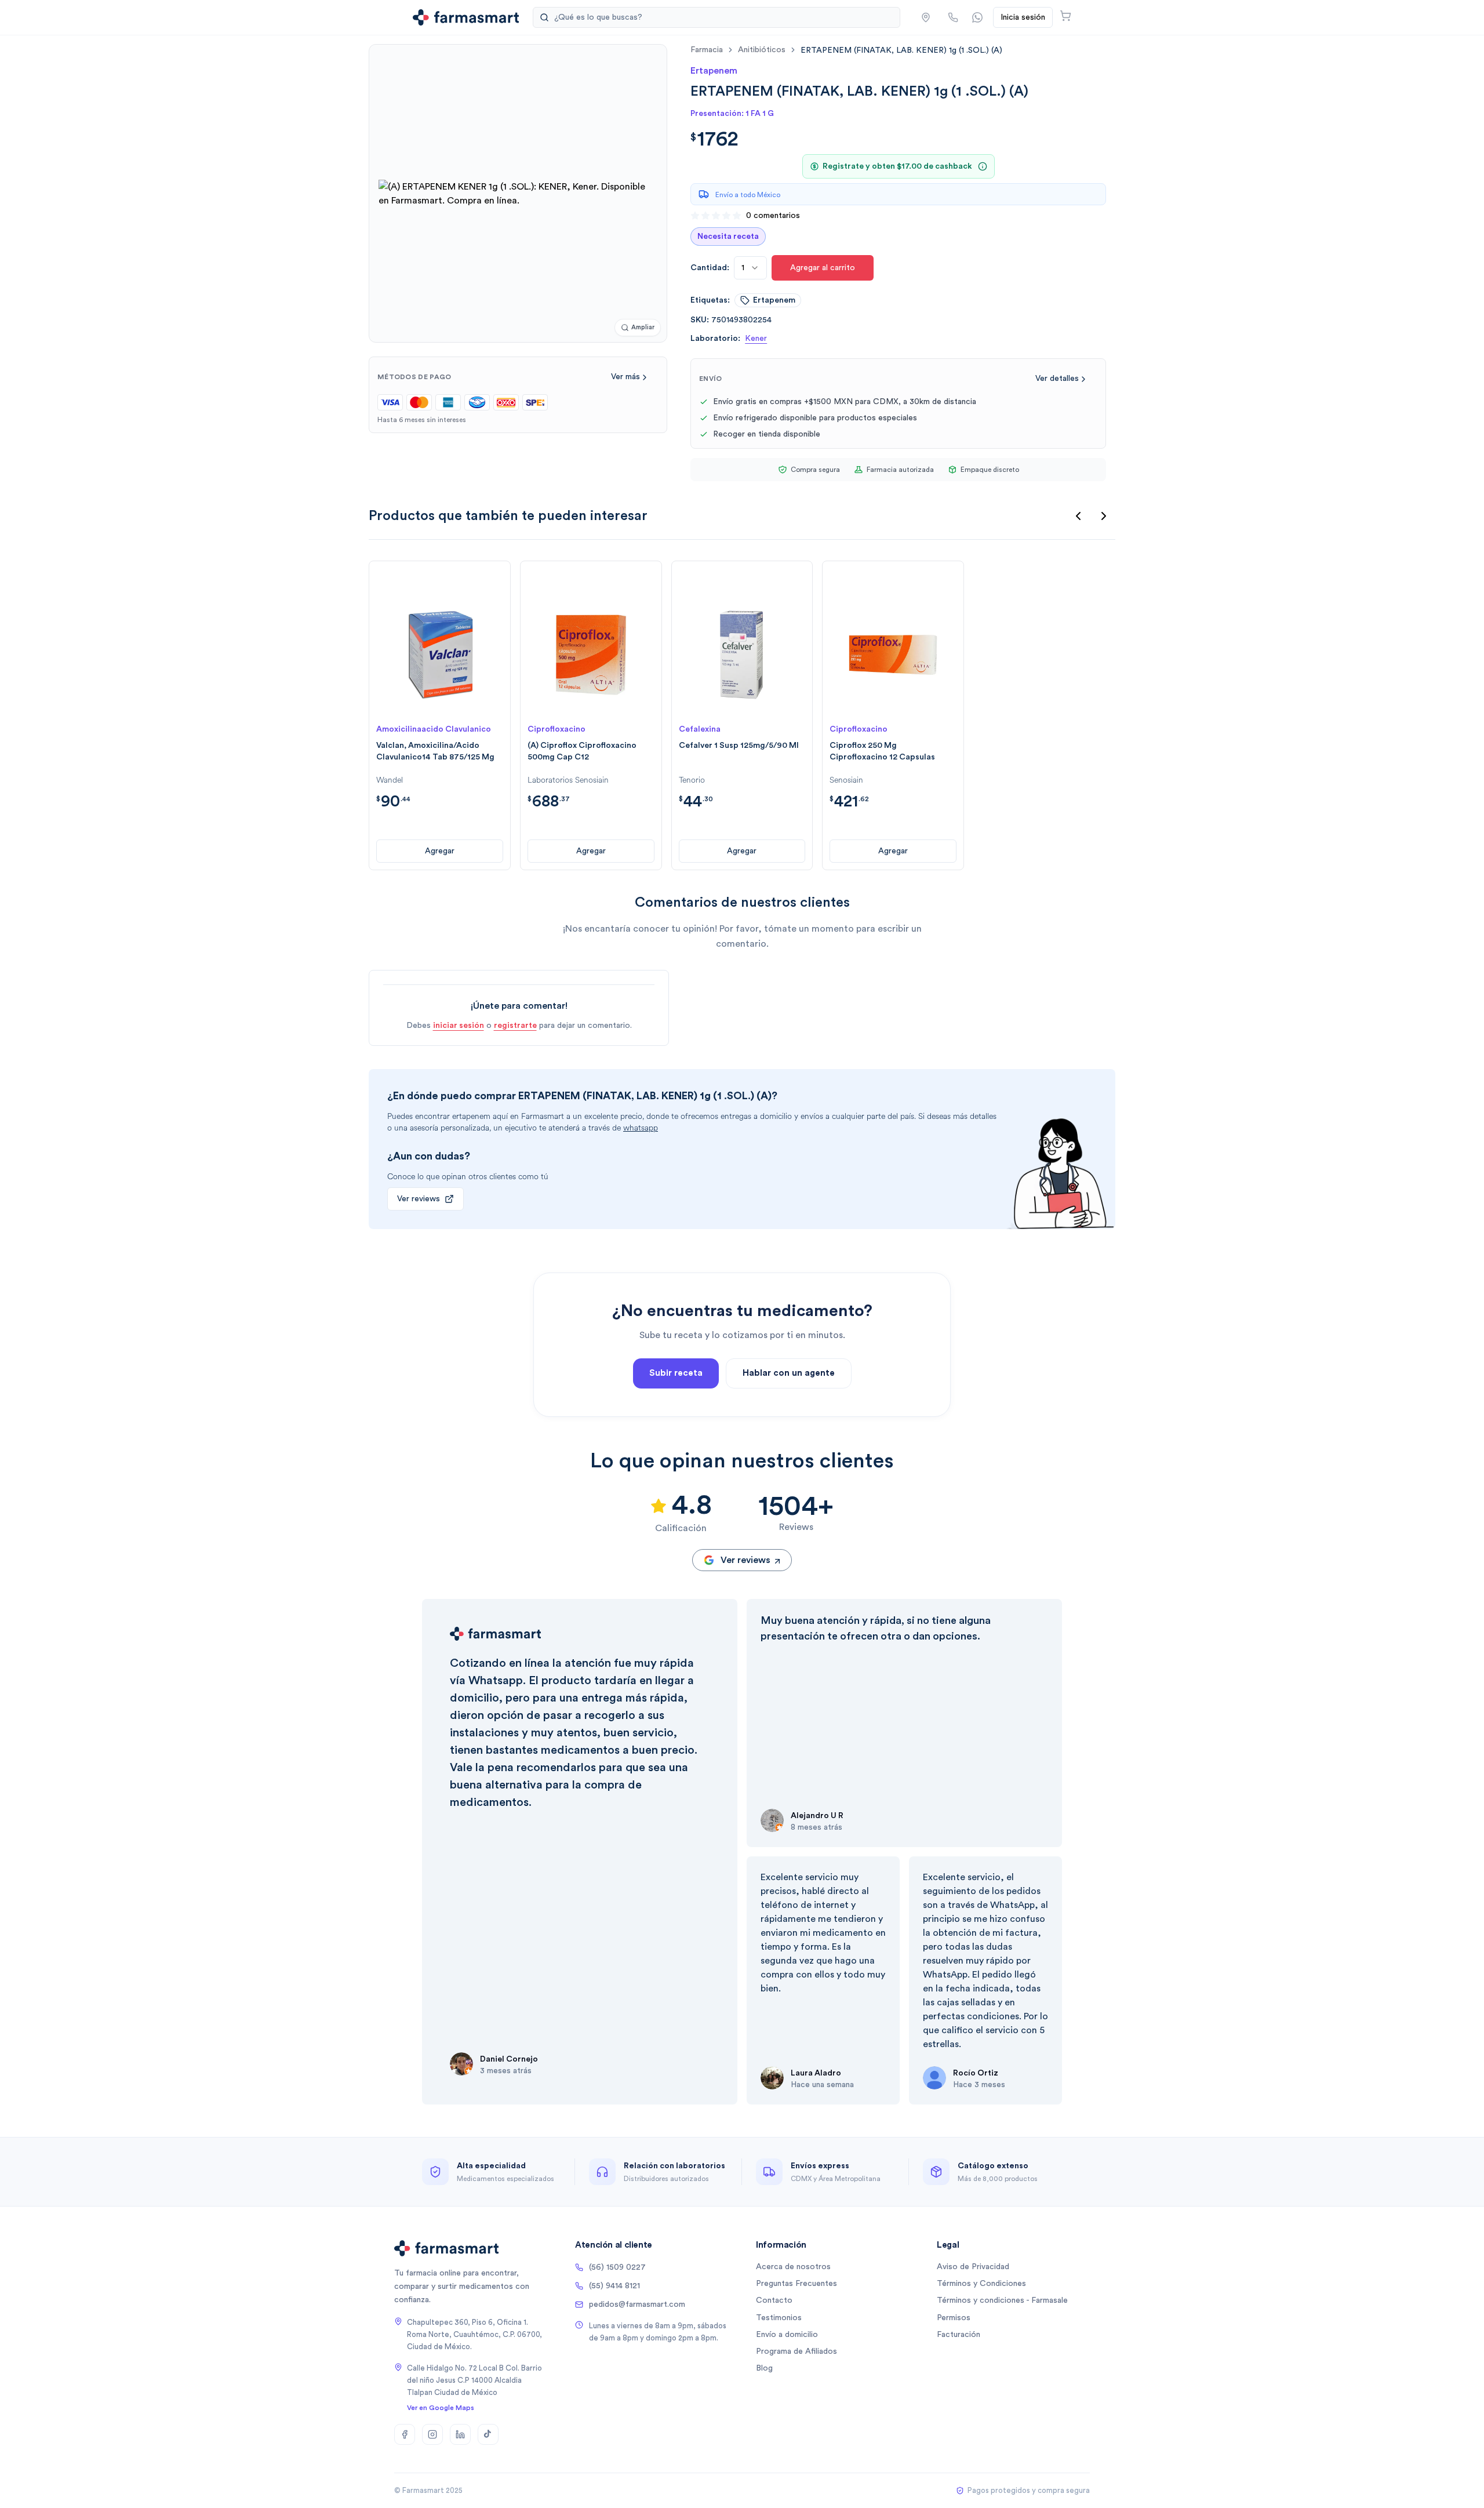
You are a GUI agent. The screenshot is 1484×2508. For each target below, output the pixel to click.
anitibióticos (762, 50)
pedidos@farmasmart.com (637, 2305)
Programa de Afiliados (796, 2351)
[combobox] (750, 268)
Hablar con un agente (789, 1373)
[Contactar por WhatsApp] (977, 17)
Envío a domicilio (787, 2335)
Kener (756, 339)
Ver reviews (419, 1199)
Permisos (954, 2318)
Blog (764, 2368)
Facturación (959, 2335)
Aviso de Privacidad (973, 2267)
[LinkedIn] (460, 2434)
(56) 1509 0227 (617, 2267)
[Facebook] (405, 2434)
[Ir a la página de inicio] (466, 17)
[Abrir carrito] (1065, 16)
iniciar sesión (459, 1026)
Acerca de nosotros (793, 2267)
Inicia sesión (1023, 17)
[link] (901, 50)
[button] (926, 17)
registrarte (515, 1026)
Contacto (774, 2300)
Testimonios (779, 2318)
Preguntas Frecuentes (796, 2284)
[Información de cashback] (983, 166)
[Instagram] (432, 2434)
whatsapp (641, 1128)
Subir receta (676, 1373)
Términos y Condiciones (981, 2284)
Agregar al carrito (823, 268)
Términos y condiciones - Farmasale (1002, 2300)
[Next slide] (1104, 516)
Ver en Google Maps (441, 2408)
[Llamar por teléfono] (953, 17)
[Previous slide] (1078, 516)
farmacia (707, 50)
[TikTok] (488, 2434)
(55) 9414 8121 (614, 2286)
